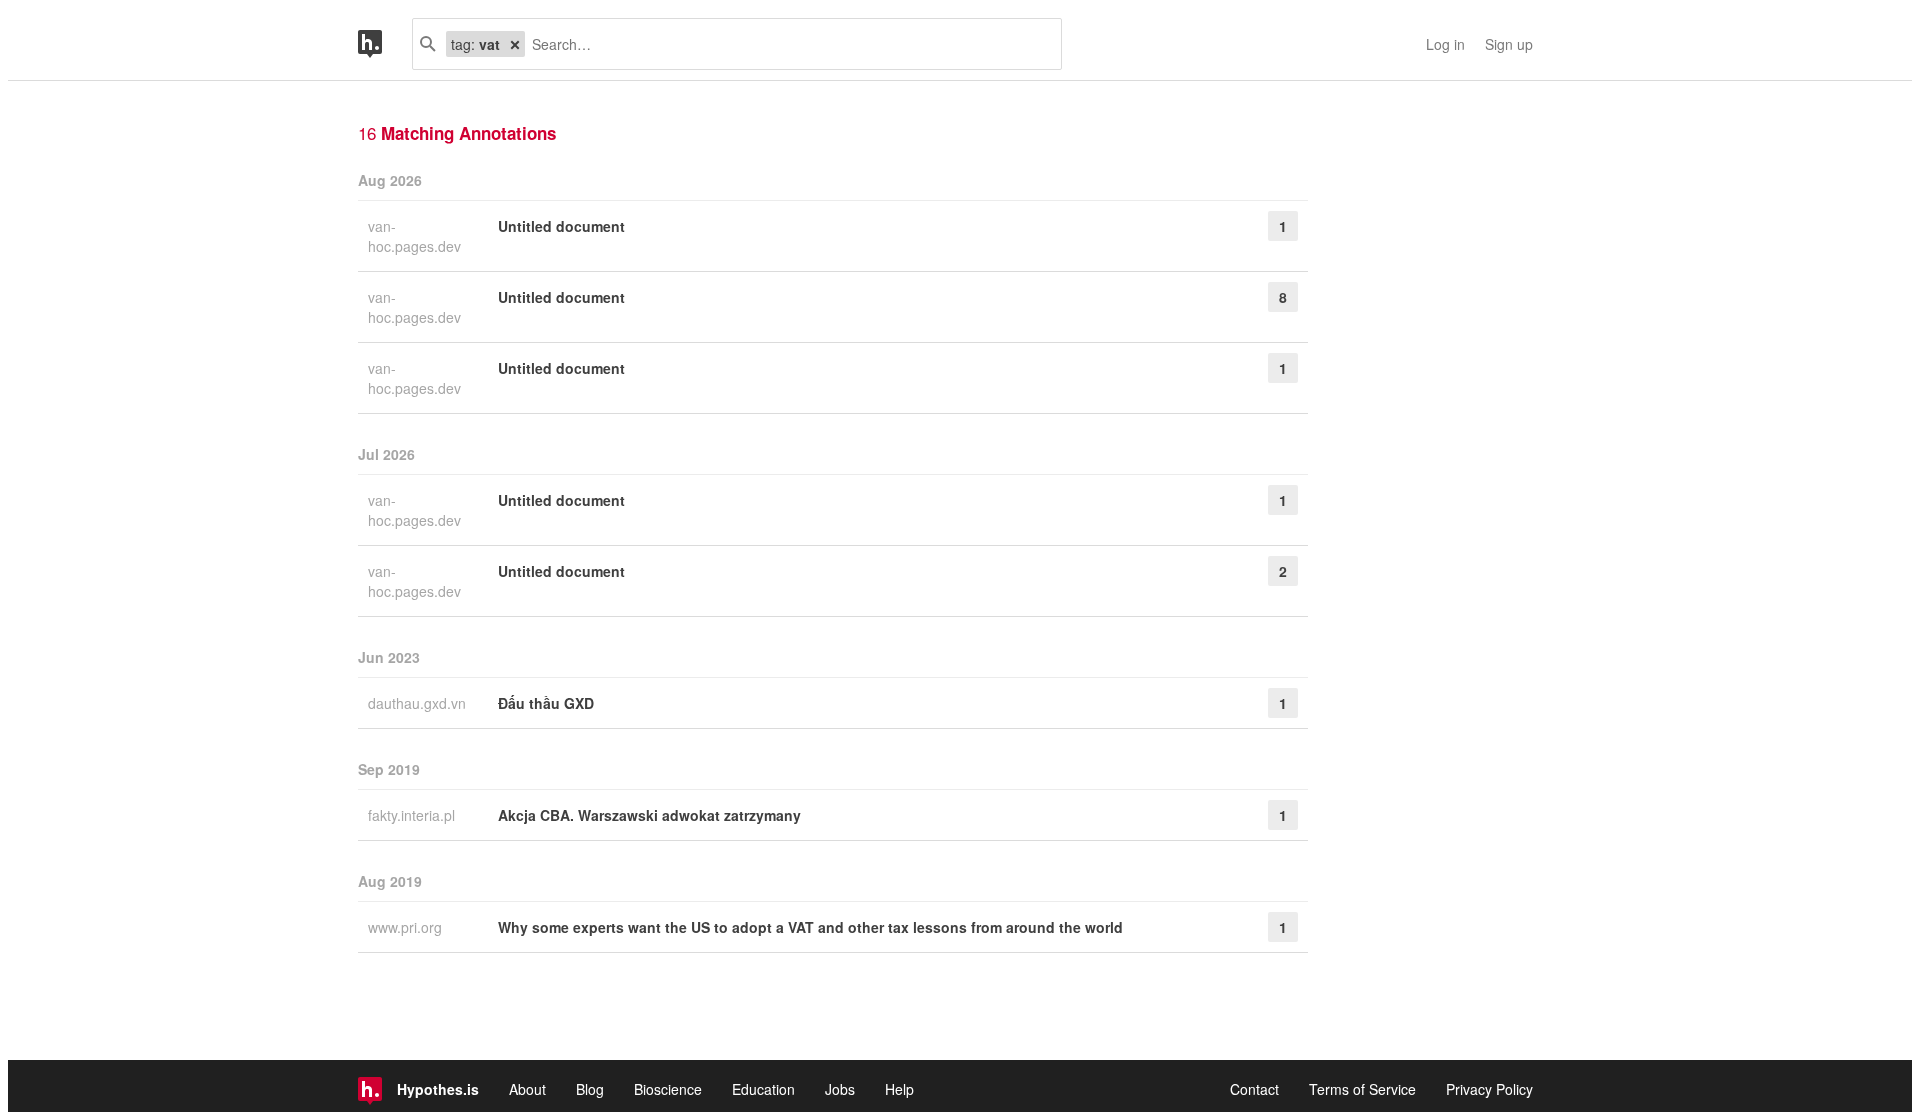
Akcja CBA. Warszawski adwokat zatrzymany (649, 815)
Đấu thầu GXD (546, 703)
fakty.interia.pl (413, 815)
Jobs (840, 1089)
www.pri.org (407, 927)
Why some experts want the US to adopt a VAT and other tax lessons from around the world (810, 927)
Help (899, 1089)
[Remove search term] (515, 44)
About (527, 1089)
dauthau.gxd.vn (419, 703)
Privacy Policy (1489, 1089)
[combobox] (785, 44)
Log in (1445, 44)
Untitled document (561, 226)
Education (763, 1089)
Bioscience (668, 1089)
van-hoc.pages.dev (416, 236)
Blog (590, 1089)
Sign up (1509, 44)
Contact (1254, 1089)
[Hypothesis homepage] (385, 44)
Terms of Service (1362, 1089)
